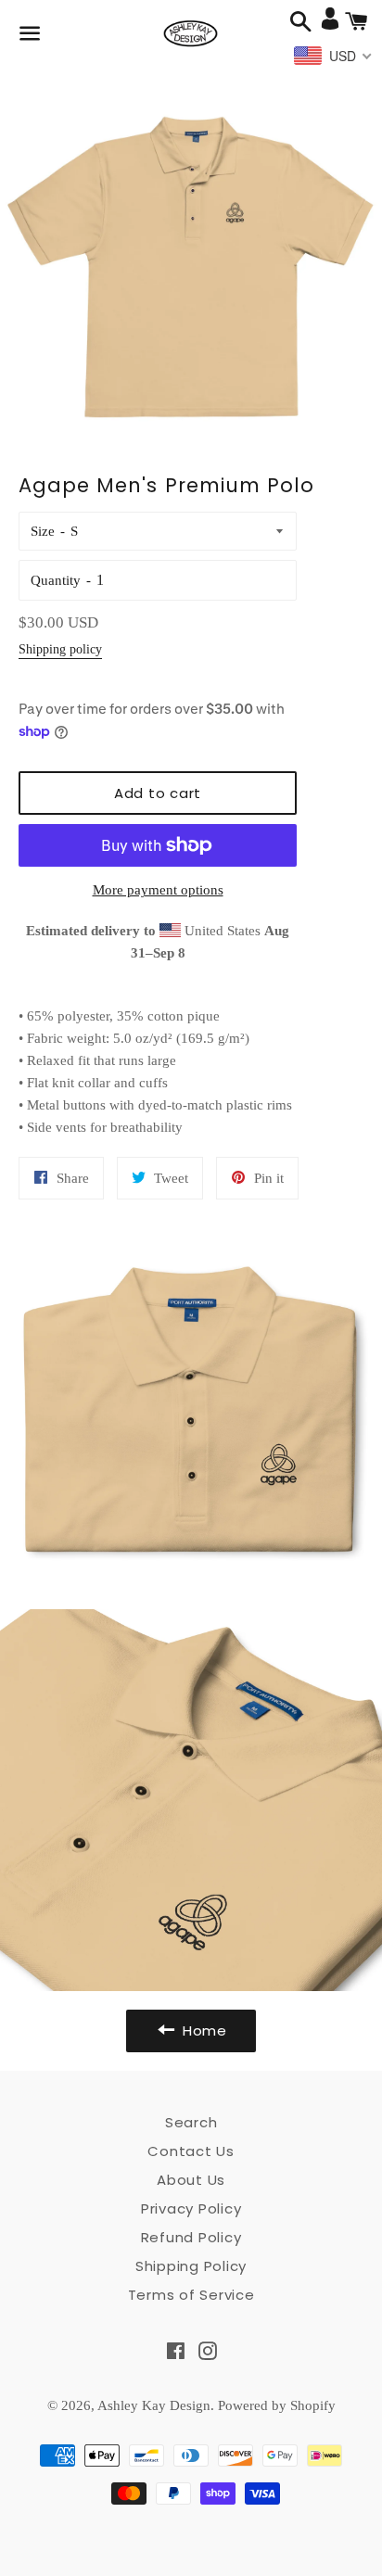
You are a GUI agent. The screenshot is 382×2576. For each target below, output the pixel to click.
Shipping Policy (191, 2266)
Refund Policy (191, 2237)
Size (43, 531)
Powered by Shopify (277, 2405)
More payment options (158, 890)
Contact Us (191, 2151)
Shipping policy (60, 649)
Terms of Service (191, 2295)
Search (191, 2122)
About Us (191, 2180)
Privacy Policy (191, 2208)
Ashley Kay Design (154, 2405)
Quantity (56, 580)
